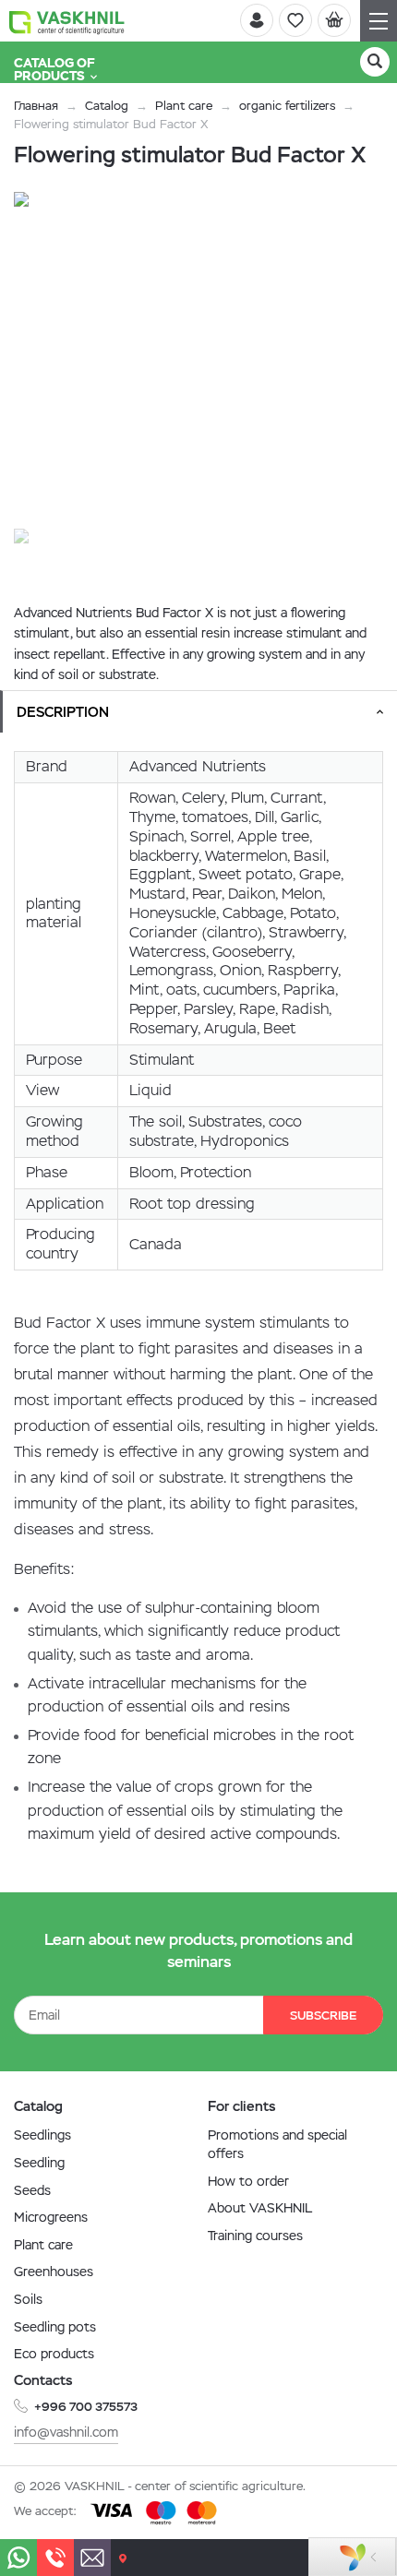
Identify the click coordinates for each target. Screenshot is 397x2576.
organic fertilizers (287, 106)
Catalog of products (54, 69)
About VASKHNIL (260, 2208)
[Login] (257, 20)
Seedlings (42, 2135)
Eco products (54, 2354)
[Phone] (55, 2558)
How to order (248, 2181)
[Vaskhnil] (67, 21)
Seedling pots (55, 2327)
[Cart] (334, 20)
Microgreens (51, 2217)
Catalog (107, 106)
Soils (28, 2299)
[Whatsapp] (18, 2558)
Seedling (39, 2163)
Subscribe (323, 2015)
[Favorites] (295, 20)
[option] (180, 358)
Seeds (32, 2190)
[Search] (375, 62)
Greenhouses (54, 2272)
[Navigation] (379, 21)
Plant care (184, 106)
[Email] (92, 2558)
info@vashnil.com (66, 2432)
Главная (36, 106)
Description (63, 712)
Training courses (255, 2236)
